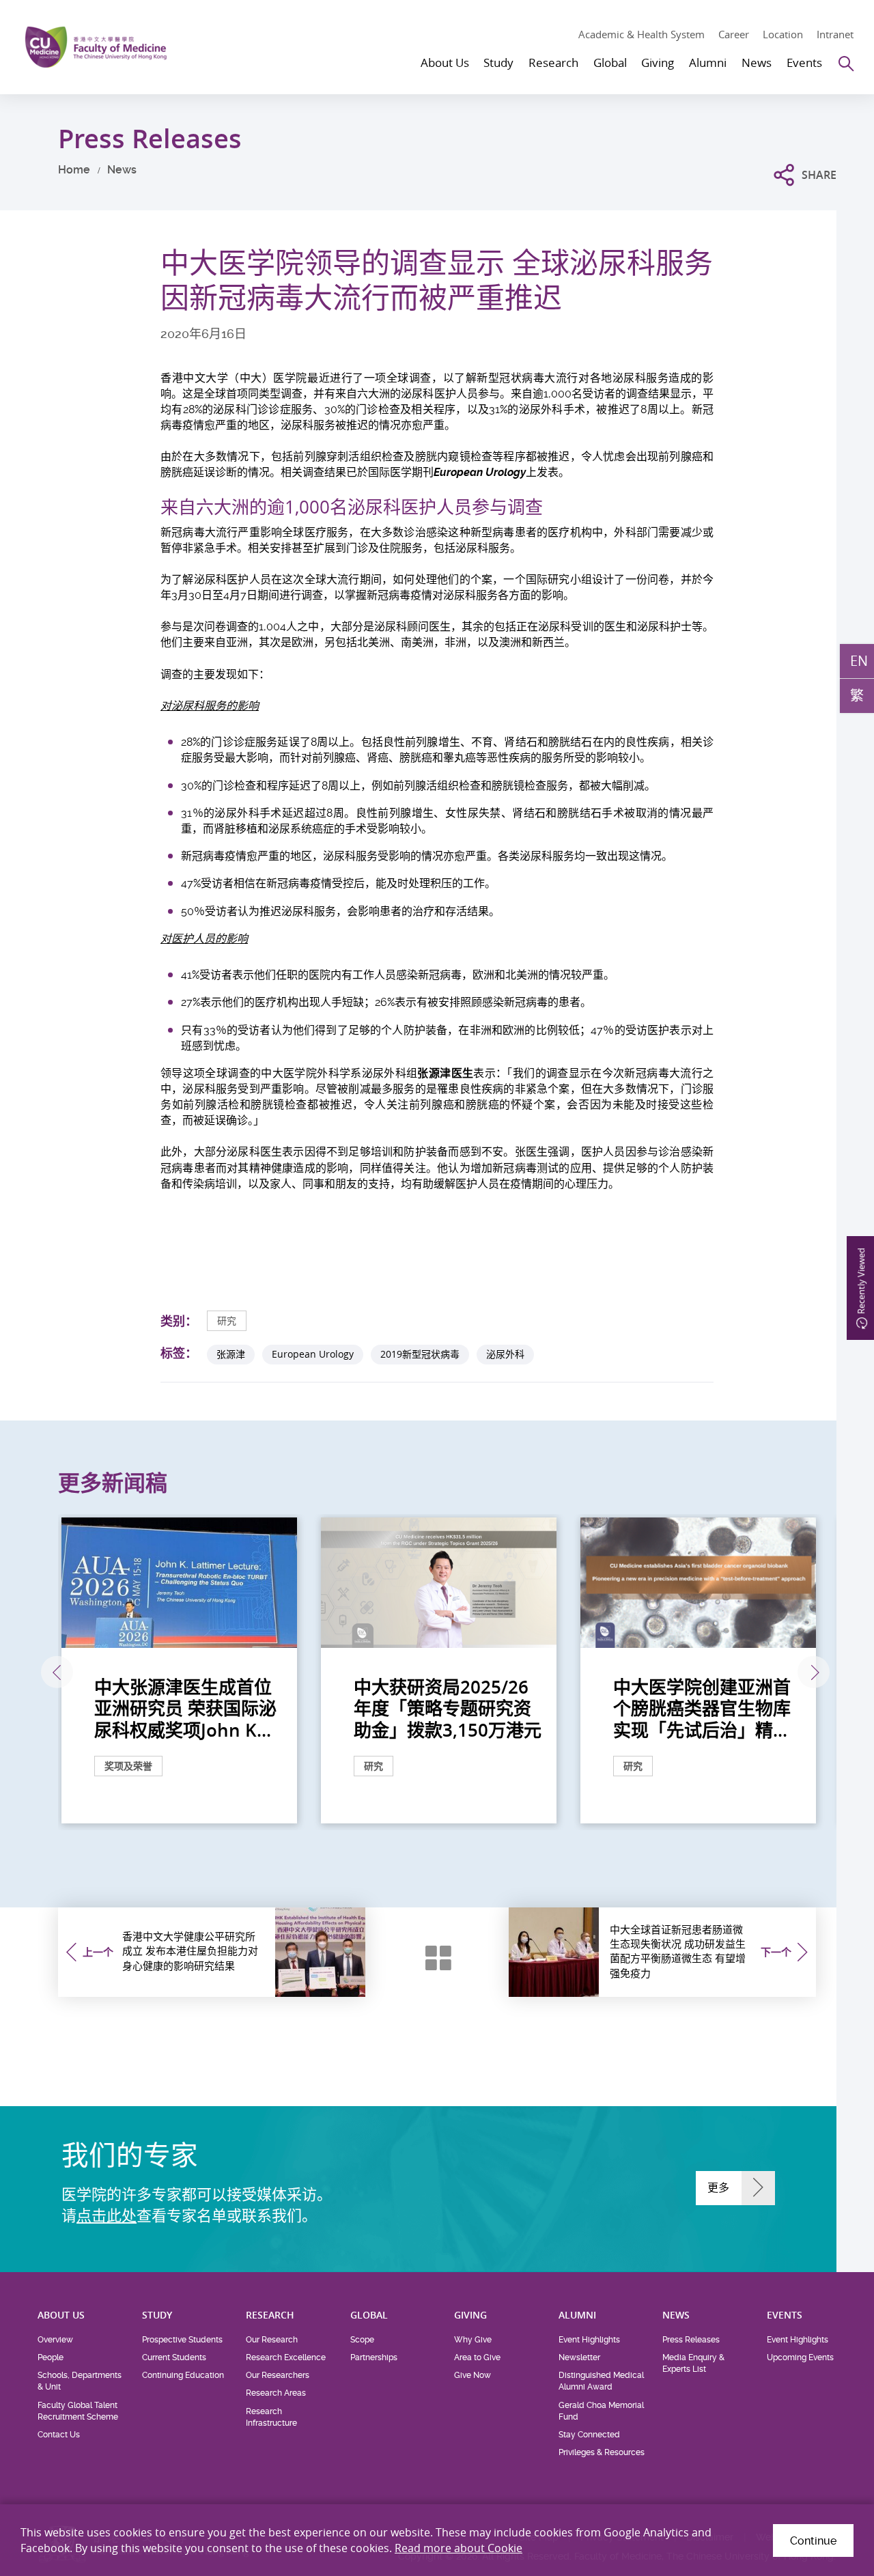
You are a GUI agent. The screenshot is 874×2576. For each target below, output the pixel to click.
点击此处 (107, 2215)
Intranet (835, 34)
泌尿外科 (505, 1354)
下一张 (814, 1672)
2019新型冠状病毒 (420, 1354)
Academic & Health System (642, 34)
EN (859, 661)
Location (783, 34)
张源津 (231, 1354)
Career (734, 34)
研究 (227, 1320)
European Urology (313, 1354)
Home (74, 170)
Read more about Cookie (459, 2548)
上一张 (57, 1672)
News (122, 170)
